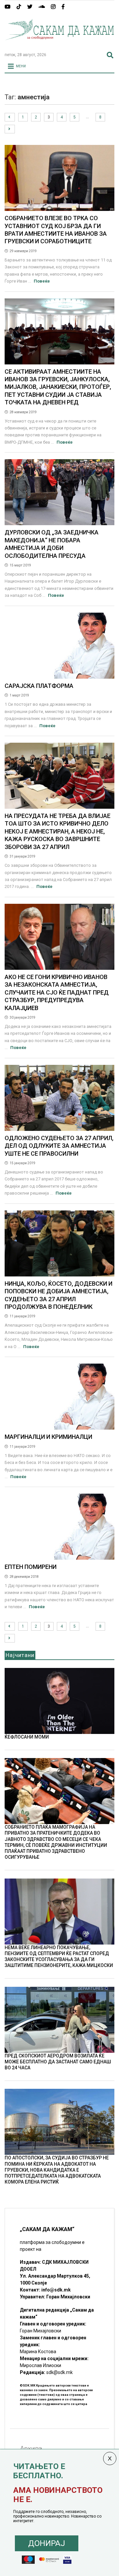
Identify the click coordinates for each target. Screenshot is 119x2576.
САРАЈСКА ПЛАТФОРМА (39, 686)
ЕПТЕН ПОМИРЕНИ (31, 1567)
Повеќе (42, 281)
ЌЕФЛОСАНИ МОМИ (27, 1737)
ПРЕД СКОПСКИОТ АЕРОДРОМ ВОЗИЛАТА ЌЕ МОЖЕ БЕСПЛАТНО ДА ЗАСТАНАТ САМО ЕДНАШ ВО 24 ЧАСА (58, 2062)
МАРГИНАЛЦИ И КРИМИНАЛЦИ (48, 1437)
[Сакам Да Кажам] (59, 44)
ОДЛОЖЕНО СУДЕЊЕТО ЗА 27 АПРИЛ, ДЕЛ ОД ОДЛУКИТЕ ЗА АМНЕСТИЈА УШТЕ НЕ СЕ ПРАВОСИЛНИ (59, 1146)
